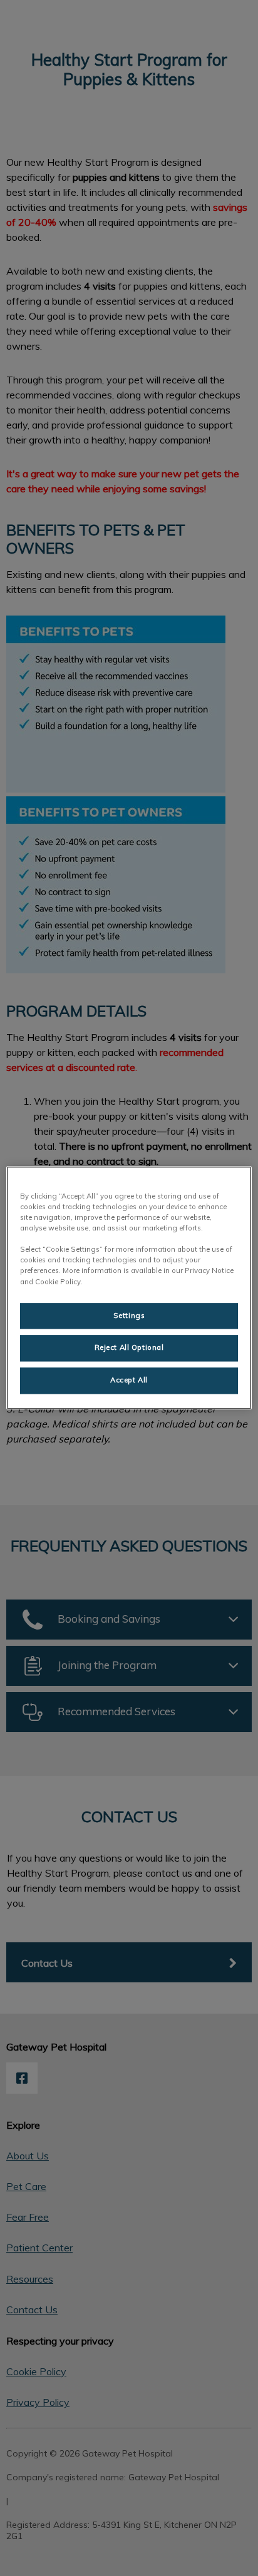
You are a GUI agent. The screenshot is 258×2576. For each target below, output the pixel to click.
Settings (129, 1316)
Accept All (129, 1381)
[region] (129, 1288)
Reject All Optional (129, 1348)
